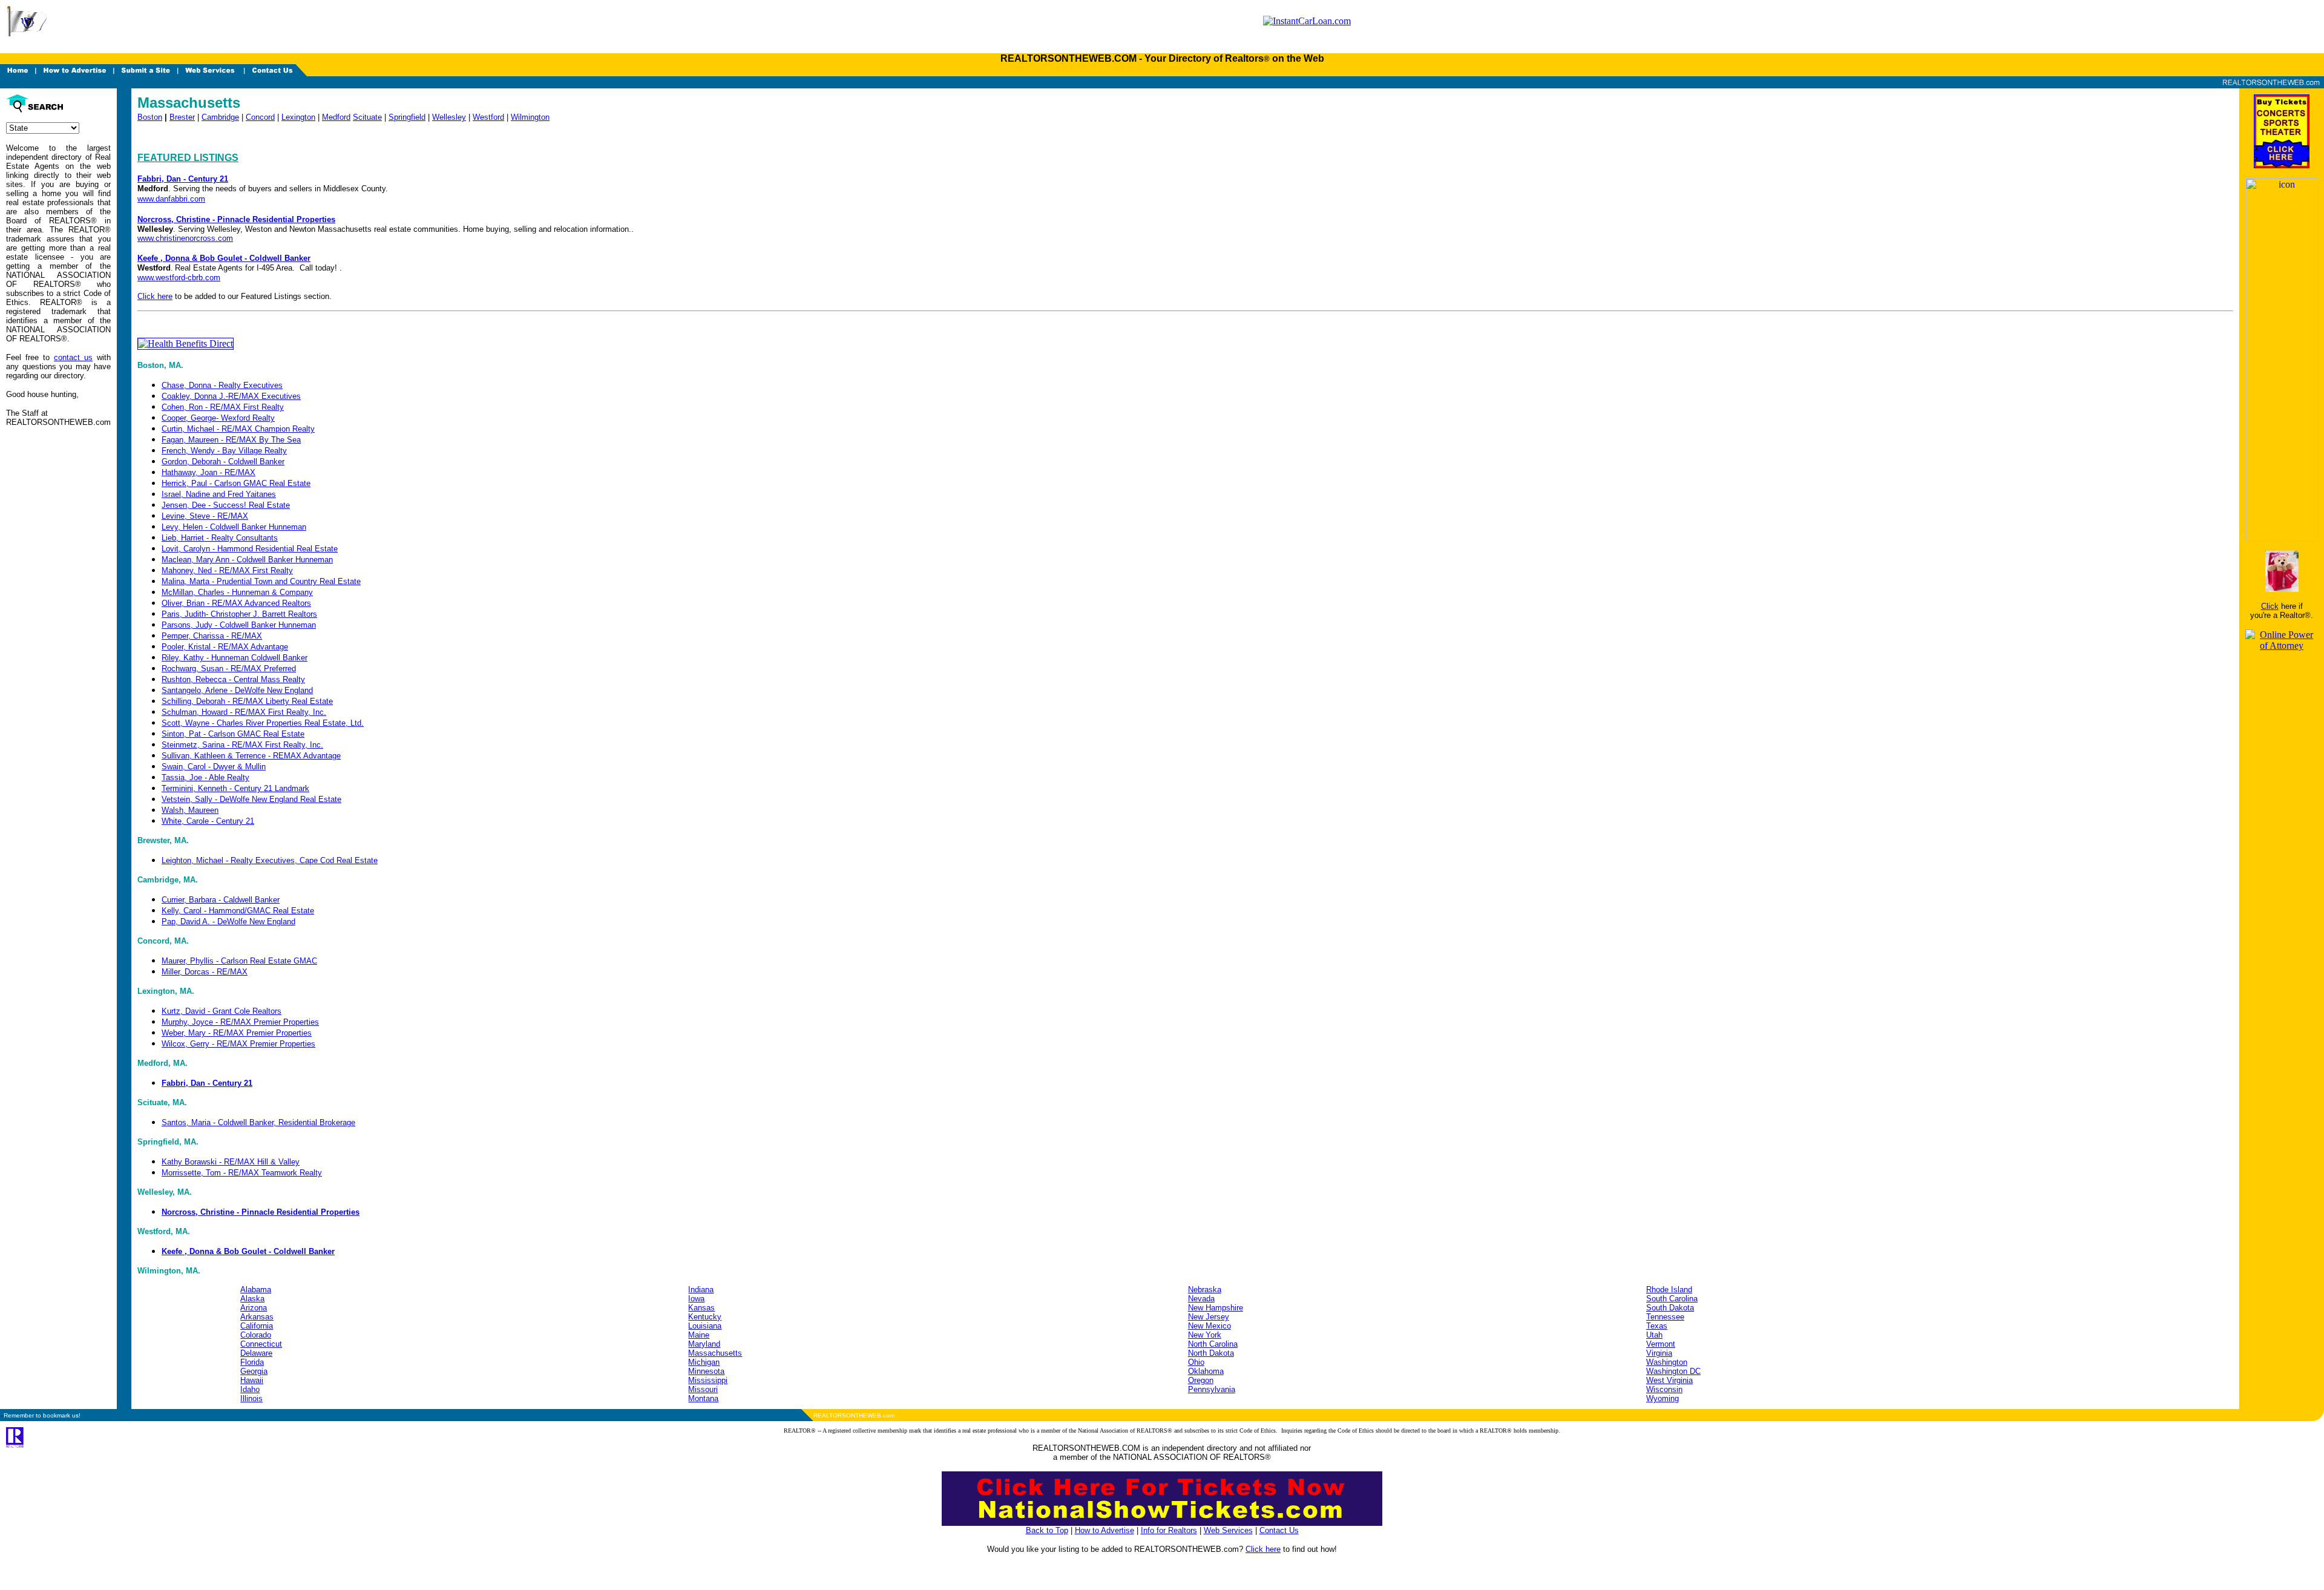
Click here (155, 296)
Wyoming (1663, 1398)
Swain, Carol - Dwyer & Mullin (214, 767)
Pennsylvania (1212, 1389)
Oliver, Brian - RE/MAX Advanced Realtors (236, 603)
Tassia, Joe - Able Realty (205, 777)
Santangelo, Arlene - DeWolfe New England (237, 690)
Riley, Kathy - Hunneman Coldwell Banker (235, 658)
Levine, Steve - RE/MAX (205, 516)
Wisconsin (1664, 1389)
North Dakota (1211, 1353)
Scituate (367, 117)
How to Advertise (1105, 1530)
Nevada (1201, 1299)
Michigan (704, 1362)
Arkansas (257, 1317)
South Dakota (1670, 1308)
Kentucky (705, 1317)
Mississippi (708, 1380)
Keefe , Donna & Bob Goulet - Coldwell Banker (224, 258)
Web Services (1228, 1530)
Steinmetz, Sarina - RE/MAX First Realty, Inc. (242, 745)
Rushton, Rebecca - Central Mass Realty (233, 679)
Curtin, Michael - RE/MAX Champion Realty (238, 429)
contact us (73, 357)
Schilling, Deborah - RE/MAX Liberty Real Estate (247, 701)
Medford (336, 117)
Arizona (254, 1308)
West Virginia (1669, 1380)
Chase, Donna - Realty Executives (222, 385)
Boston (150, 117)
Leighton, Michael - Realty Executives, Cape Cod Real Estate (270, 860)
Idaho (250, 1389)
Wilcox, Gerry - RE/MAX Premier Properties (238, 1044)
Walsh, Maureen (190, 810)
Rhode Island (1669, 1289)
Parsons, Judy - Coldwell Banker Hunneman (239, 625)
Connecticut (261, 1344)
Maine (699, 1335)
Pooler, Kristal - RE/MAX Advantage (225, 647)
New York (1205, 1335)
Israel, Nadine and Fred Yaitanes (219, 494)
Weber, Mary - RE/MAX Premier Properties (237, 1033)
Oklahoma (1206, 1371)
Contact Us (1279, 1530)
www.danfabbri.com (171, 199)
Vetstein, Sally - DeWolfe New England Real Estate (251, 799)
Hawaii (252, 1380)
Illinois (251, 1398)
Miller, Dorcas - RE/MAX (205, 972)
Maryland (704, 1344)
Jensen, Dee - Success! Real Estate (226, 505)
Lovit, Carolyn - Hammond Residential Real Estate (250, 549)
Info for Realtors (1169, 1530)
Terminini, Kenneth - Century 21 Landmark (235, 788)
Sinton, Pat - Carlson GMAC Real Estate (233, 734)
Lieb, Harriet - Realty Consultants (220, 538)
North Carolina (1213, 1344)
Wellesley (449, 117)
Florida (252, 1362)
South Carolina (1672, 1299)
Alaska (252, 1299)
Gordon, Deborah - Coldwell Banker (223, 462)
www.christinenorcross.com (185, 238)
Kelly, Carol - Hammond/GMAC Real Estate (238, 911)
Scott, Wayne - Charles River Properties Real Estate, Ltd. (263, 723)
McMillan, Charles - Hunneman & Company (237, 592)
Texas (1657, 1326)
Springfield (407, 117)
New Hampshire (1216, 1308)
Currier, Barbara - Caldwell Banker (221, 900)
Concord (260, 117)
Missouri (703, 1389)
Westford (488, 117)
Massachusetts (715, 1353)
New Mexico (1210, 1326)
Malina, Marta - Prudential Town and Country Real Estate (261, 581)
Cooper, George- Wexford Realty (218, 418)
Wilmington (530, 117)
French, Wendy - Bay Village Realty (224, 451)
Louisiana (705, 1326)
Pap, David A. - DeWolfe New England (228, 921)
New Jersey (1209, 1317)
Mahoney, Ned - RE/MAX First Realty (227, 570)
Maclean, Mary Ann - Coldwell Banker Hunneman (247, 560)
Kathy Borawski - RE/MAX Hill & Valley (231, 1162)
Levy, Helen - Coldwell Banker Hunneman (234, 527)
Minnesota (706, 1371)
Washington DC (1673, 1371)
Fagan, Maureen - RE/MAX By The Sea (231, 440)
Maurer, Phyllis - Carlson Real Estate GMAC (239, 961)
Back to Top (1047, 1530)
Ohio (1196, 1362)
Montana (703, 1398)
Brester (182, 117)
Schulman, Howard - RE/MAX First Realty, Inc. (244, 712)
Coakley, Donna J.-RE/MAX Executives (231, 396)
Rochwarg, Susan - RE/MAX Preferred (229, 669)
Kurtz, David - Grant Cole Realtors (222, 1011)
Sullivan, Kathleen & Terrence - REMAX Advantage (251, 756)
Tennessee (1665, 1317)
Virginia (1659, 1353)
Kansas (701, 1308)
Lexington (298, 117)
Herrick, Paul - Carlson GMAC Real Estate (236, 483)
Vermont (1661, 1344)
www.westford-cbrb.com (179, 278)
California (257, 1326)
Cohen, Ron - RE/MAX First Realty (223, 407)
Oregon (1201, 1380)
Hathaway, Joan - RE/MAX (208, 472)
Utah (1654, 1335)
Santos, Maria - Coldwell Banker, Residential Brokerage (258, 1122)
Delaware (256, 1353)
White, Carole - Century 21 (208, 821)
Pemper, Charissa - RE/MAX (212, 636)
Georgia (254, 1371)
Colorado (256, 1335)
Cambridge (220, 117)
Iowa (696, 1299)
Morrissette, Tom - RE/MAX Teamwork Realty (242, 1173)
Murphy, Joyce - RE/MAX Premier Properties (240, 1022)
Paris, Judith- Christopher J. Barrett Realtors (239, 614)
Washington (1667, 1362)
